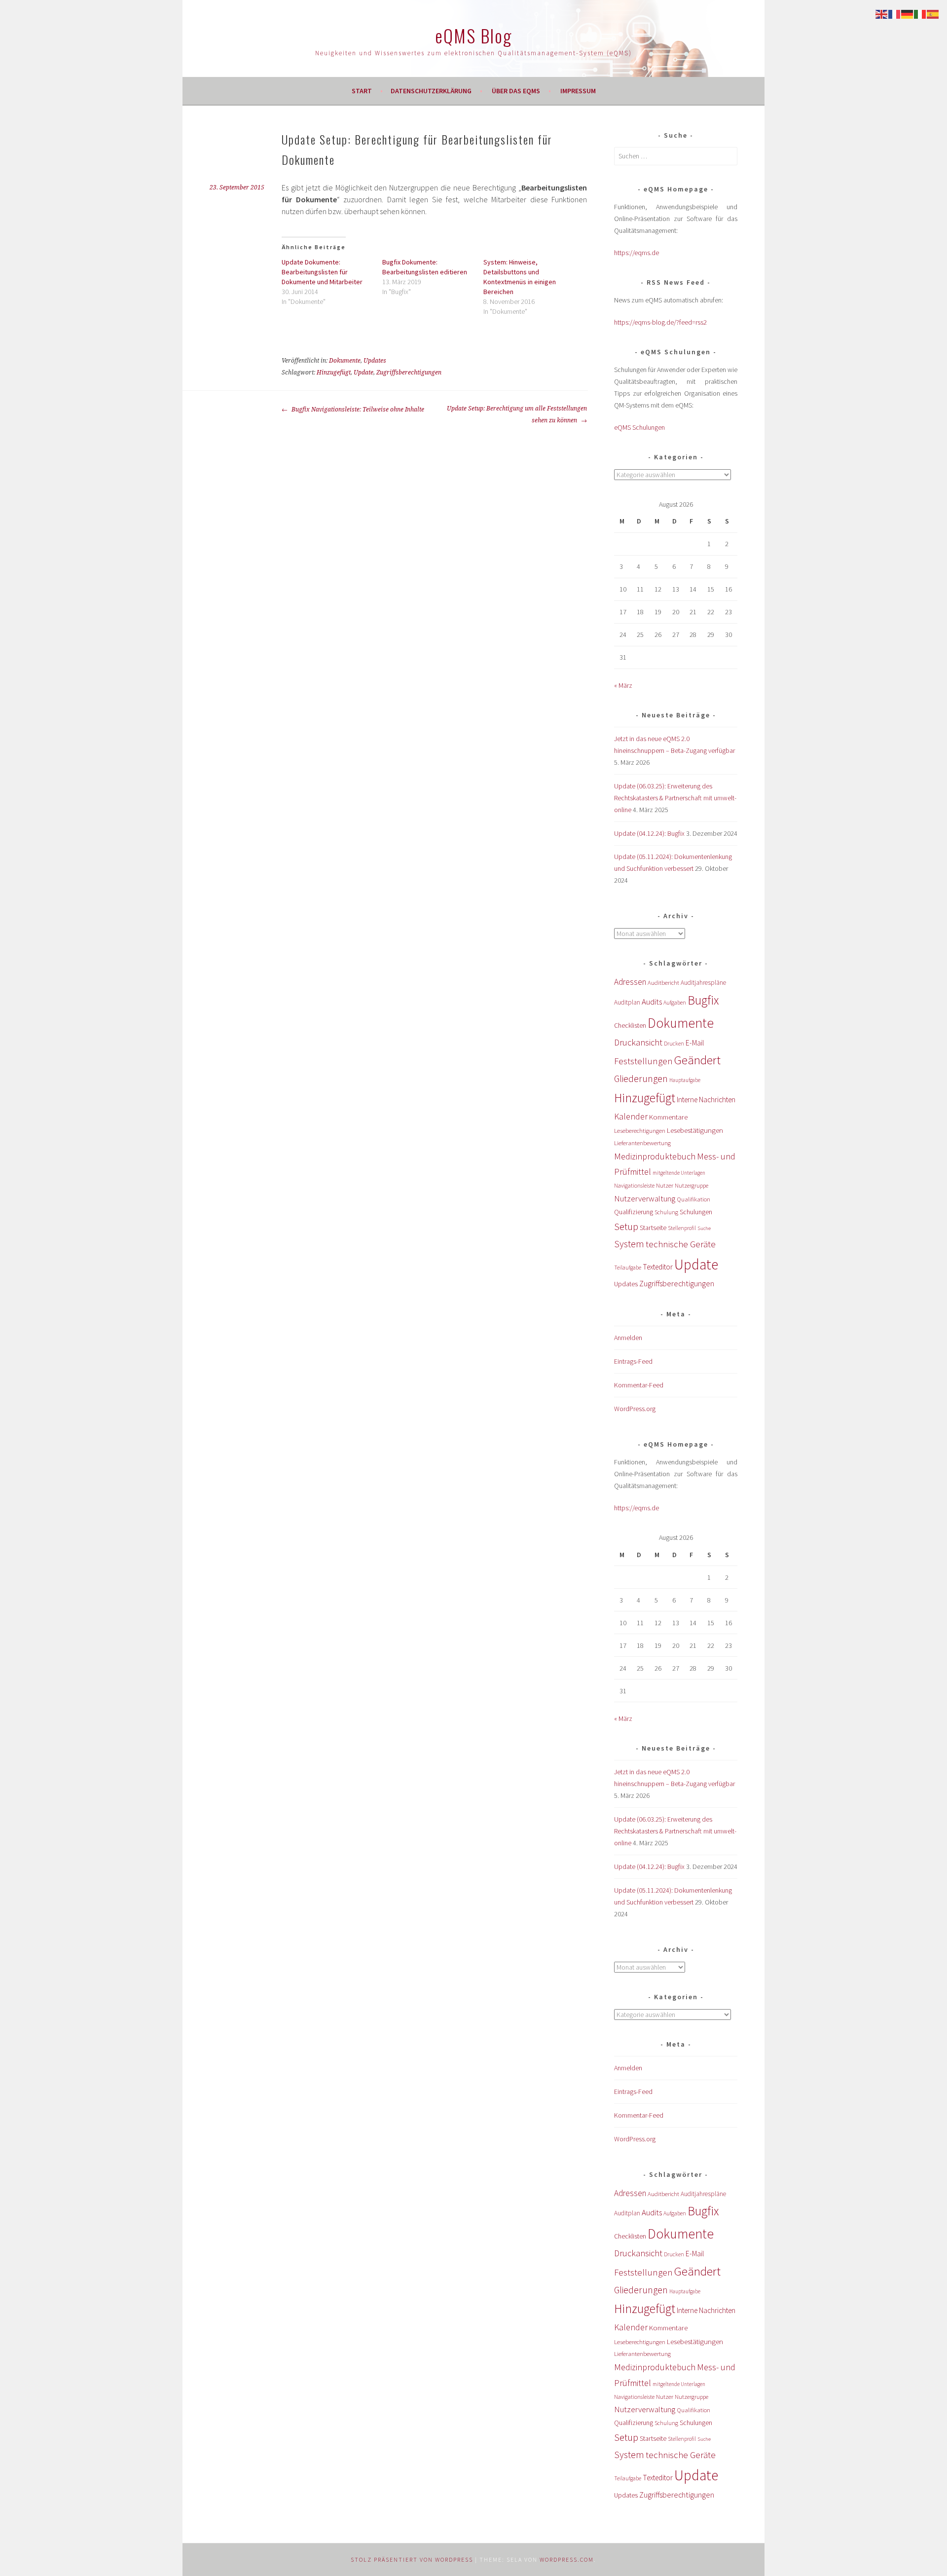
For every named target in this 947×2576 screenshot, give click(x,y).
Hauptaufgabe (685, 1080)
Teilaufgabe (628, 1268)
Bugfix (703, 1000)
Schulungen (696, 1212)
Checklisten (630, 1025)
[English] (882, 13)
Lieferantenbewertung (642, 1143)
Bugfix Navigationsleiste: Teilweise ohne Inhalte (357, 410)
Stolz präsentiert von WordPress (412, 2559)
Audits (652, 1002)
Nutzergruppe (692, 1185)
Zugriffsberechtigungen (409, 373)
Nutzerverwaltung (645, 1198)
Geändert (697, 1060)
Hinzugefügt (334, 373)
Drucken (674, 1044)
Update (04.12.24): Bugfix (649, 833)
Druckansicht (638, 1042)
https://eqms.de (637, 253)
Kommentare (668, 1117)
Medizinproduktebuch (655, 1156)
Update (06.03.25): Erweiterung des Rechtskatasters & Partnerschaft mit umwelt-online (675, 798)
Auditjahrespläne (703, 983)
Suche (704, 1228)
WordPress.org (635, 1409)
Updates (375, 361)
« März (623, 685)
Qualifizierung (634, 1212)
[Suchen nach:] (676, 156)
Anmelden (628, 1338)
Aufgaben (675, 1002)
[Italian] (920, 13)
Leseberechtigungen (640, 1131)
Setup (626, 1226)
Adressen (630, 982)
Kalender (631, 1116)
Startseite (653, 1228)
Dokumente (345, 361)
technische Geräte (681, 1244)
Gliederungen (641, 1079)
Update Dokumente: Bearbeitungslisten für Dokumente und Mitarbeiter (322, 272)
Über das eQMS (516, 91)
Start (362, 91)
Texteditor (658, 1267)
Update (364, 373)
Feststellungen (643, 1061)
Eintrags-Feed (633, 1361)
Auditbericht (663, 983)
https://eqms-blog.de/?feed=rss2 (660, 322)
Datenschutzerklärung (431, 91)
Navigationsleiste (634, 1185)
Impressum (578, 91)
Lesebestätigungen (695, 1130)
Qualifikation (693, 1199)
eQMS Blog (473, 35)
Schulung (666, 1212)
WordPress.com (567, 2559)
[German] (908, 13)
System (629, 1244)
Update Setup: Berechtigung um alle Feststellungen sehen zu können (517, 414)
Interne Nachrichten (706, 1100)
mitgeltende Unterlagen (679, 1173)
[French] (895, 13)
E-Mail (695, 1043)
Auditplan (627, 1002)
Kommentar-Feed (639, 1385)
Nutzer (665, 1185)
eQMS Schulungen (639, 427)
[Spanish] (933, 13)
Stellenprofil (682, 1228)
